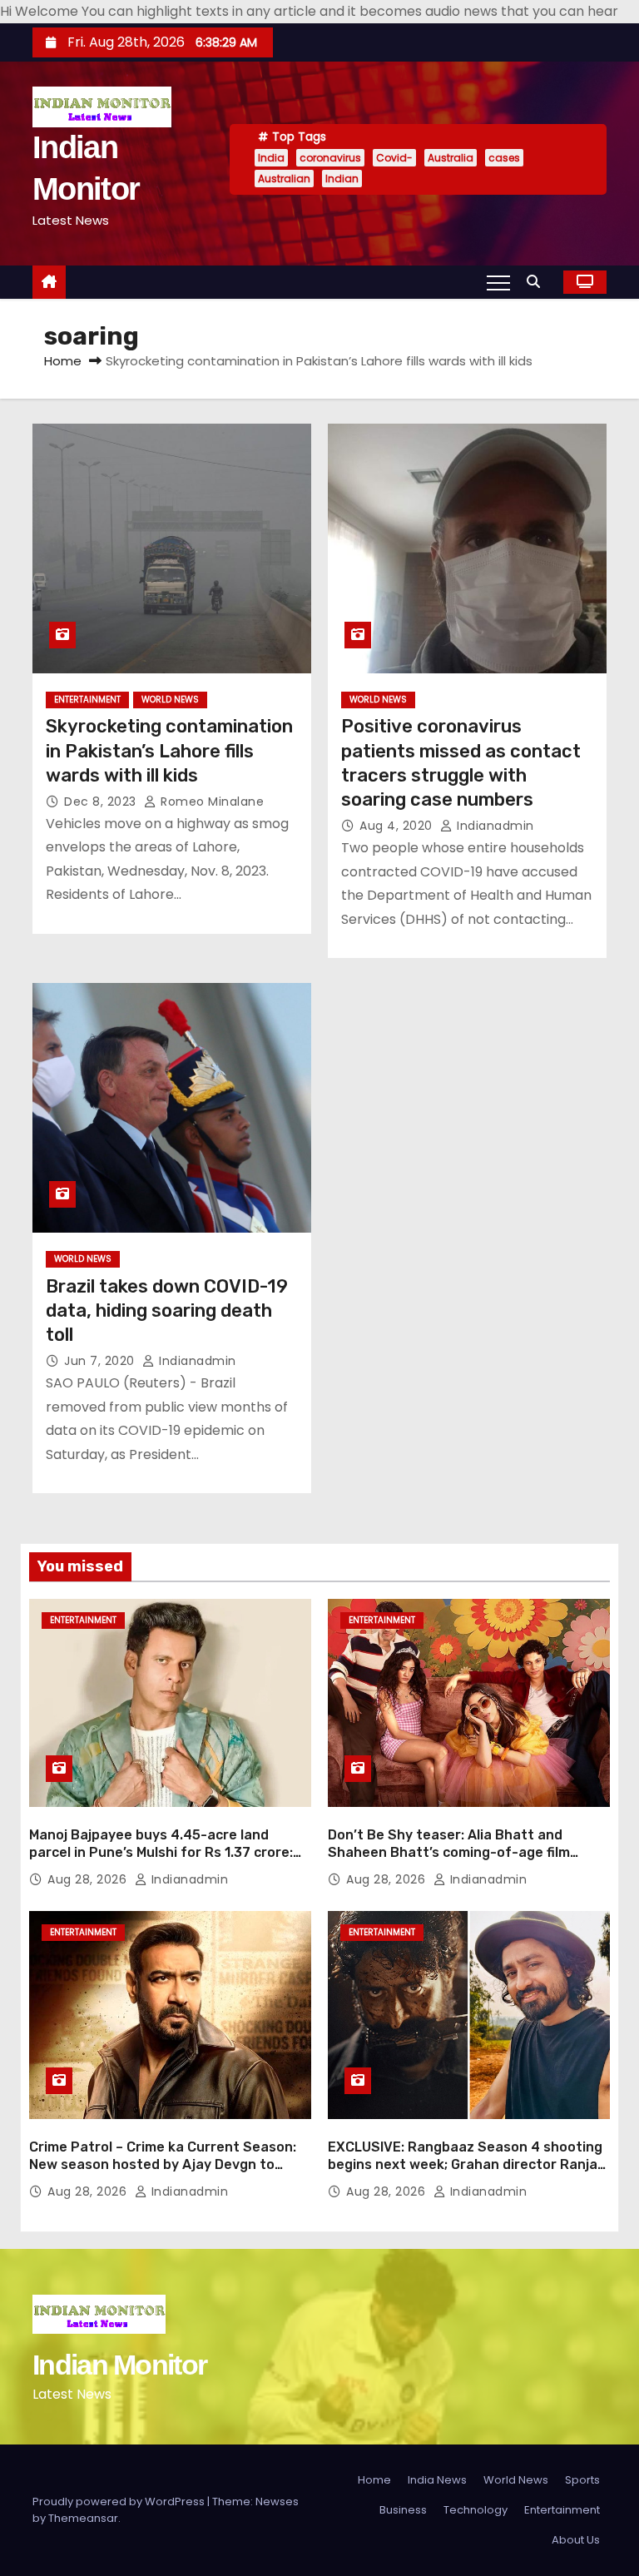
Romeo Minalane (211, 802)
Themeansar (83, 2518)
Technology (476, 2510)
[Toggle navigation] (498, 282)
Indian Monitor (119, 2365)
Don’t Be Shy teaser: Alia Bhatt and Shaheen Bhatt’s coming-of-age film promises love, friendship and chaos (449, 1853)
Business (403, 2510)
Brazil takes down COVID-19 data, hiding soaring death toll (167, 1311)
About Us (576, 2540)
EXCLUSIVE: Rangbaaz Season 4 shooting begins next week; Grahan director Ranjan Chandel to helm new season (467, 2165)
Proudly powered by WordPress (120, 2502)
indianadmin (494, 826)
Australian (284, 179)
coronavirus (330, 158)
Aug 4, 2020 (398, 826)
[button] (537, 282)
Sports (582, 2480)
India (271, 158)
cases (504, 158)
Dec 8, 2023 (102, 802)
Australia (451, 158)
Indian (342, 179)
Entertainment (87, 700)
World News (170, 700)
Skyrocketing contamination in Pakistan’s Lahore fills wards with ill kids (169, 751)
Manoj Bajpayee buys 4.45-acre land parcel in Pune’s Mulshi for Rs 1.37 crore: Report (161, 1853)
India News (437, 2480)
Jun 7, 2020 (101, 1361)
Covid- (394, 158)
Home (63, 361)
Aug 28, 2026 (89, 1879)
